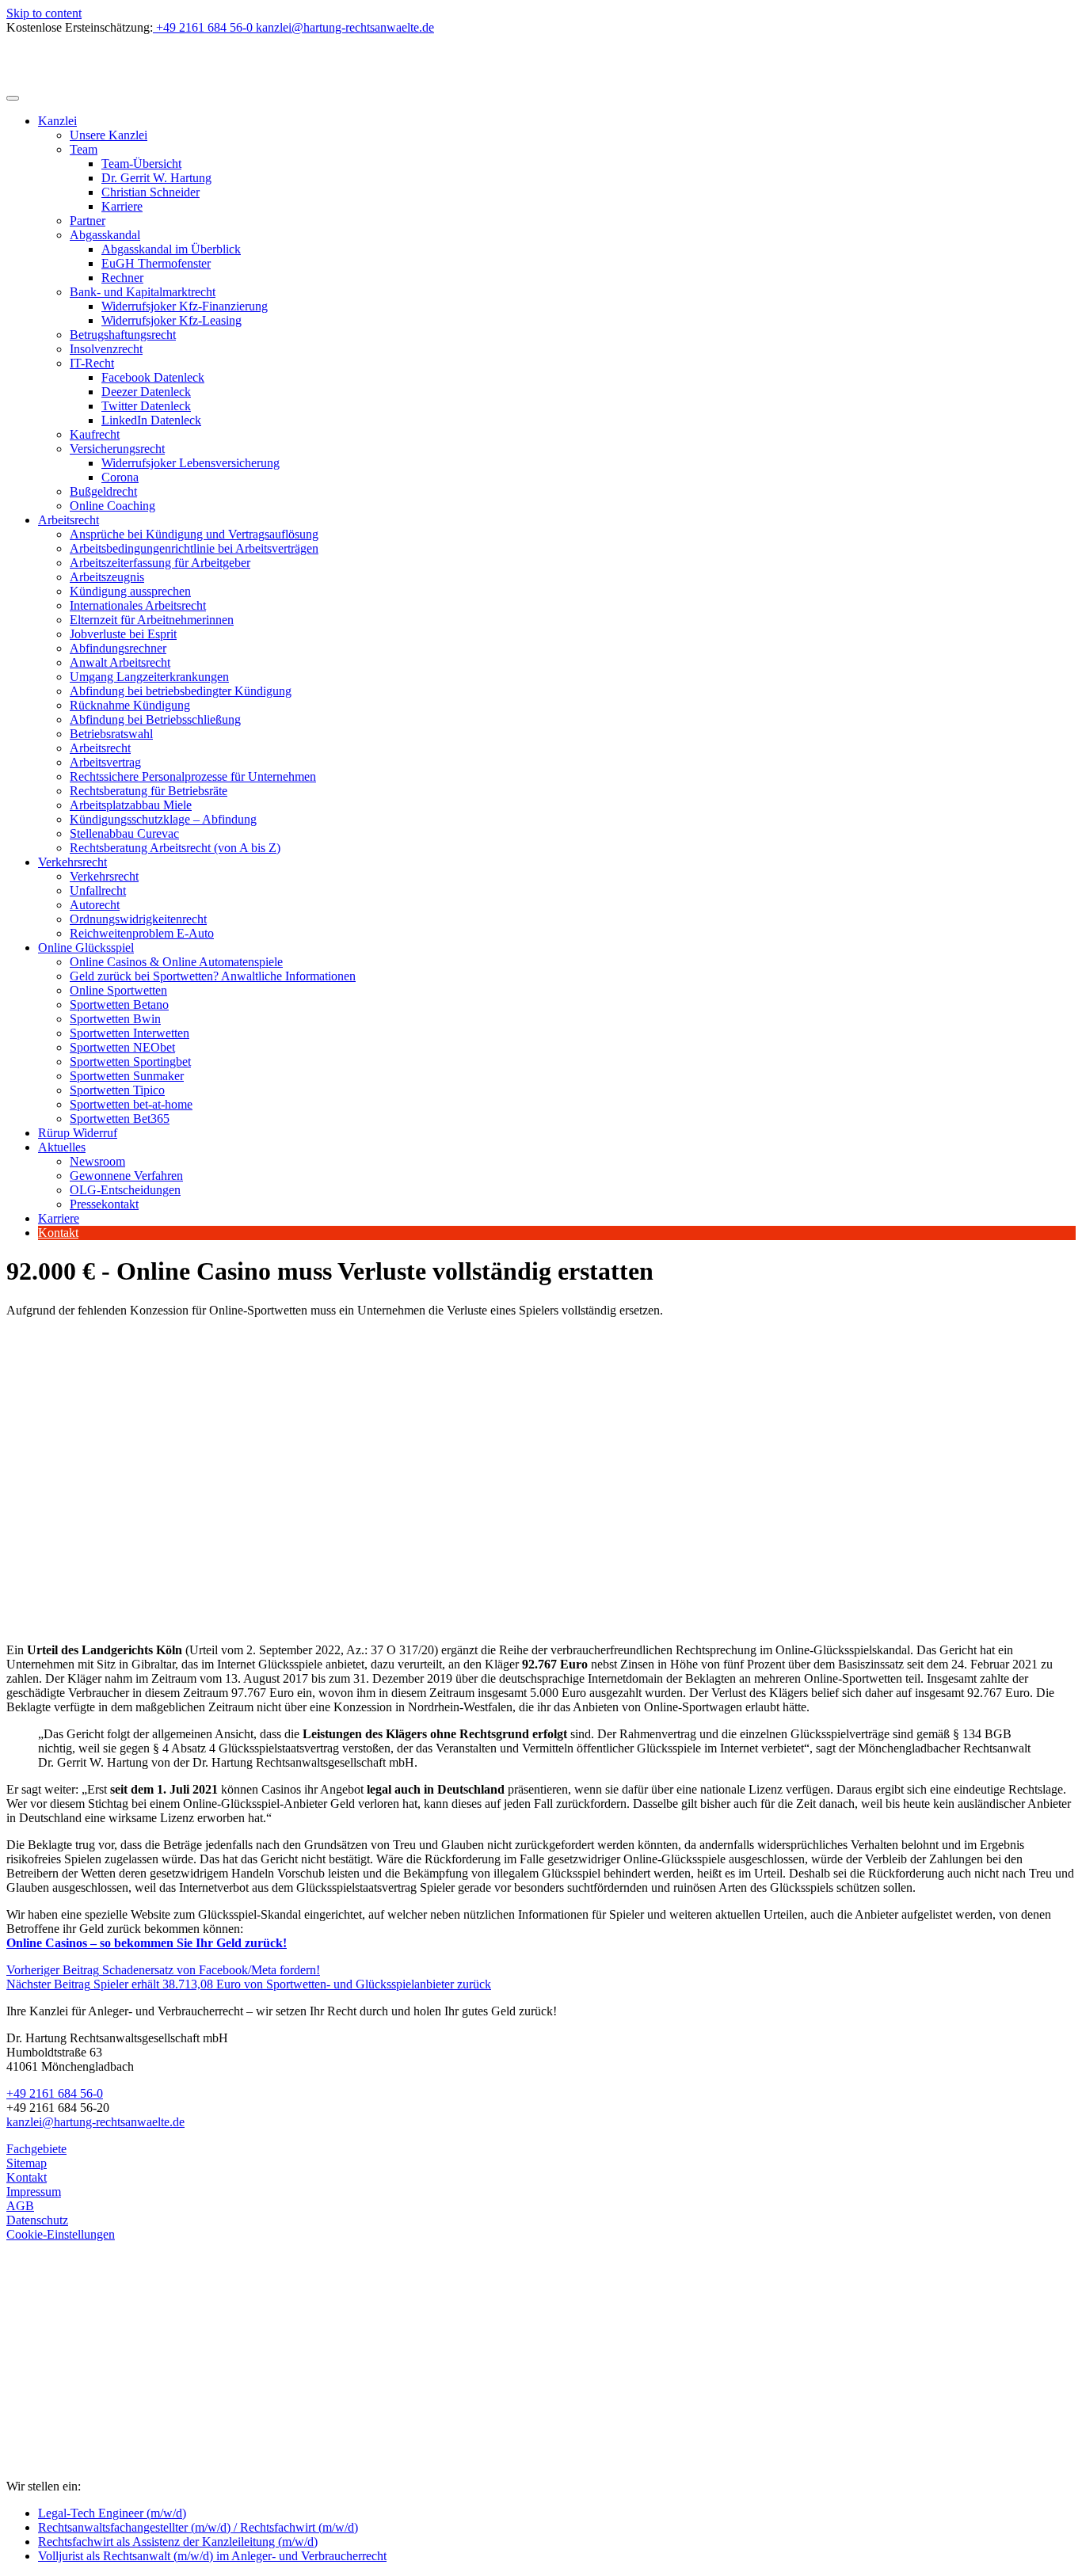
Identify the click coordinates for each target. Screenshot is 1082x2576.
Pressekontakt (104, 1204)
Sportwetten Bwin (115, 1019)
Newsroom (97, 1161)
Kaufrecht (95, 434)
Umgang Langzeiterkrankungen (149, 677)
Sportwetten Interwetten (130, 1033)
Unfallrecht (98, 890)
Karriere (122, 206)
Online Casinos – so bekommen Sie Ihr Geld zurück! (147, 1943)
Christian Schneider (150, 192)
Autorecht (95, 905)
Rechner (122, 278)
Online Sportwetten (118, 990)
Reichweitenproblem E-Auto (142, 933)
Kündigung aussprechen (130, 591)
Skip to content (44, 13)
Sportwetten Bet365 (120, 1119)
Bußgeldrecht (103, 491)
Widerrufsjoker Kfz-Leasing (171, 320)
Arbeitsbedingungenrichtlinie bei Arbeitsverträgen (194, 548)
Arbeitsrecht (69, 520)
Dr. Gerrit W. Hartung (156, 178)
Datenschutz (37, 2220)
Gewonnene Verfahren (126, 1176)
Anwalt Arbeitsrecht (120, 662)
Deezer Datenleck (146, 392)
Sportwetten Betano (119, 1005)
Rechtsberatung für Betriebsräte (149, 791)
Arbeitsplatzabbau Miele (131, 805)
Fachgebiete (36, 2149)
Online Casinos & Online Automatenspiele (176, 962)
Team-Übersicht (141, 164)
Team (84, 149)
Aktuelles (62, 1147)
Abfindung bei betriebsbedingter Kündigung (181, 691)
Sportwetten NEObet (122, 1047)
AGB (20, 2206)
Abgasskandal (105, 235)
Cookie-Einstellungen (61, 2234)
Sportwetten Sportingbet (130, 1062)
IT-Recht (92, 363)
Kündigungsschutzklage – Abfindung (163, 819)
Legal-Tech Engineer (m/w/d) (112, 2513)
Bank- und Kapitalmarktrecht (143, 292)
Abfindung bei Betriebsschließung (155, 719)
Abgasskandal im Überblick (171, 249)
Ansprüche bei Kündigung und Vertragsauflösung (194, 534)
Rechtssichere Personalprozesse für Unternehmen (193, 776)
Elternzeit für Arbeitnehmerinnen (152, 620)
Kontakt (58, 1233)
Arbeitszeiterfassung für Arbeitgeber (160, 563)
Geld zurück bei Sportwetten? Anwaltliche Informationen (213, 976)
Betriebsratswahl (111, 734)
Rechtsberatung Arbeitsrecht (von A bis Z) (175, 848)
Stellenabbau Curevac (124, 833)
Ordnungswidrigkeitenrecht (138, 919)
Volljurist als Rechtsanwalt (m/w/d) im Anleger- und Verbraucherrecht (212, 2556)
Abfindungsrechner (118, 648)
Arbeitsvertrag (105, 762)
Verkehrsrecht (72, 862)
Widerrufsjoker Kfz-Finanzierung (185, 306)
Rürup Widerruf (78, 1133)
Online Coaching (112, 506)
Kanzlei (57, 121)
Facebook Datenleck (153, 377)
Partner (88, 221)
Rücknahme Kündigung (130, 705)
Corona (120, 477)
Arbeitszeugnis (107, 577)
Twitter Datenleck (146, 406)
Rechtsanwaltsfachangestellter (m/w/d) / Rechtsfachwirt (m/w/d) (198, 2527)
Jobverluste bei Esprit (123, 634)
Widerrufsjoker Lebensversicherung (190, 463)
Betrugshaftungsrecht (123, 335)
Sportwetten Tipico (117, 1090)
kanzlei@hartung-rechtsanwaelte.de (95, 2122)
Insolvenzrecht (106, 349)
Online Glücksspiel (86, 947)
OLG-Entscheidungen (125, 1190)
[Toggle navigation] (13, 98)
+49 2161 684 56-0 (55, 2093)
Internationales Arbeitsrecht (138, 605)
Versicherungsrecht (117, 449)
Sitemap (27, 2163)
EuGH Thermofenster (156, 263)
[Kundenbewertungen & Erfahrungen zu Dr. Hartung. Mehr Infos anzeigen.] (78, 2409)
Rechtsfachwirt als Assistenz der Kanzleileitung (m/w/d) (178, 2542)
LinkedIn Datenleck (151, 420)
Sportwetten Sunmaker (127, 1076)
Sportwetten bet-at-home (131, 1104)
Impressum (34, 2192)
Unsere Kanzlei (109, 135)
